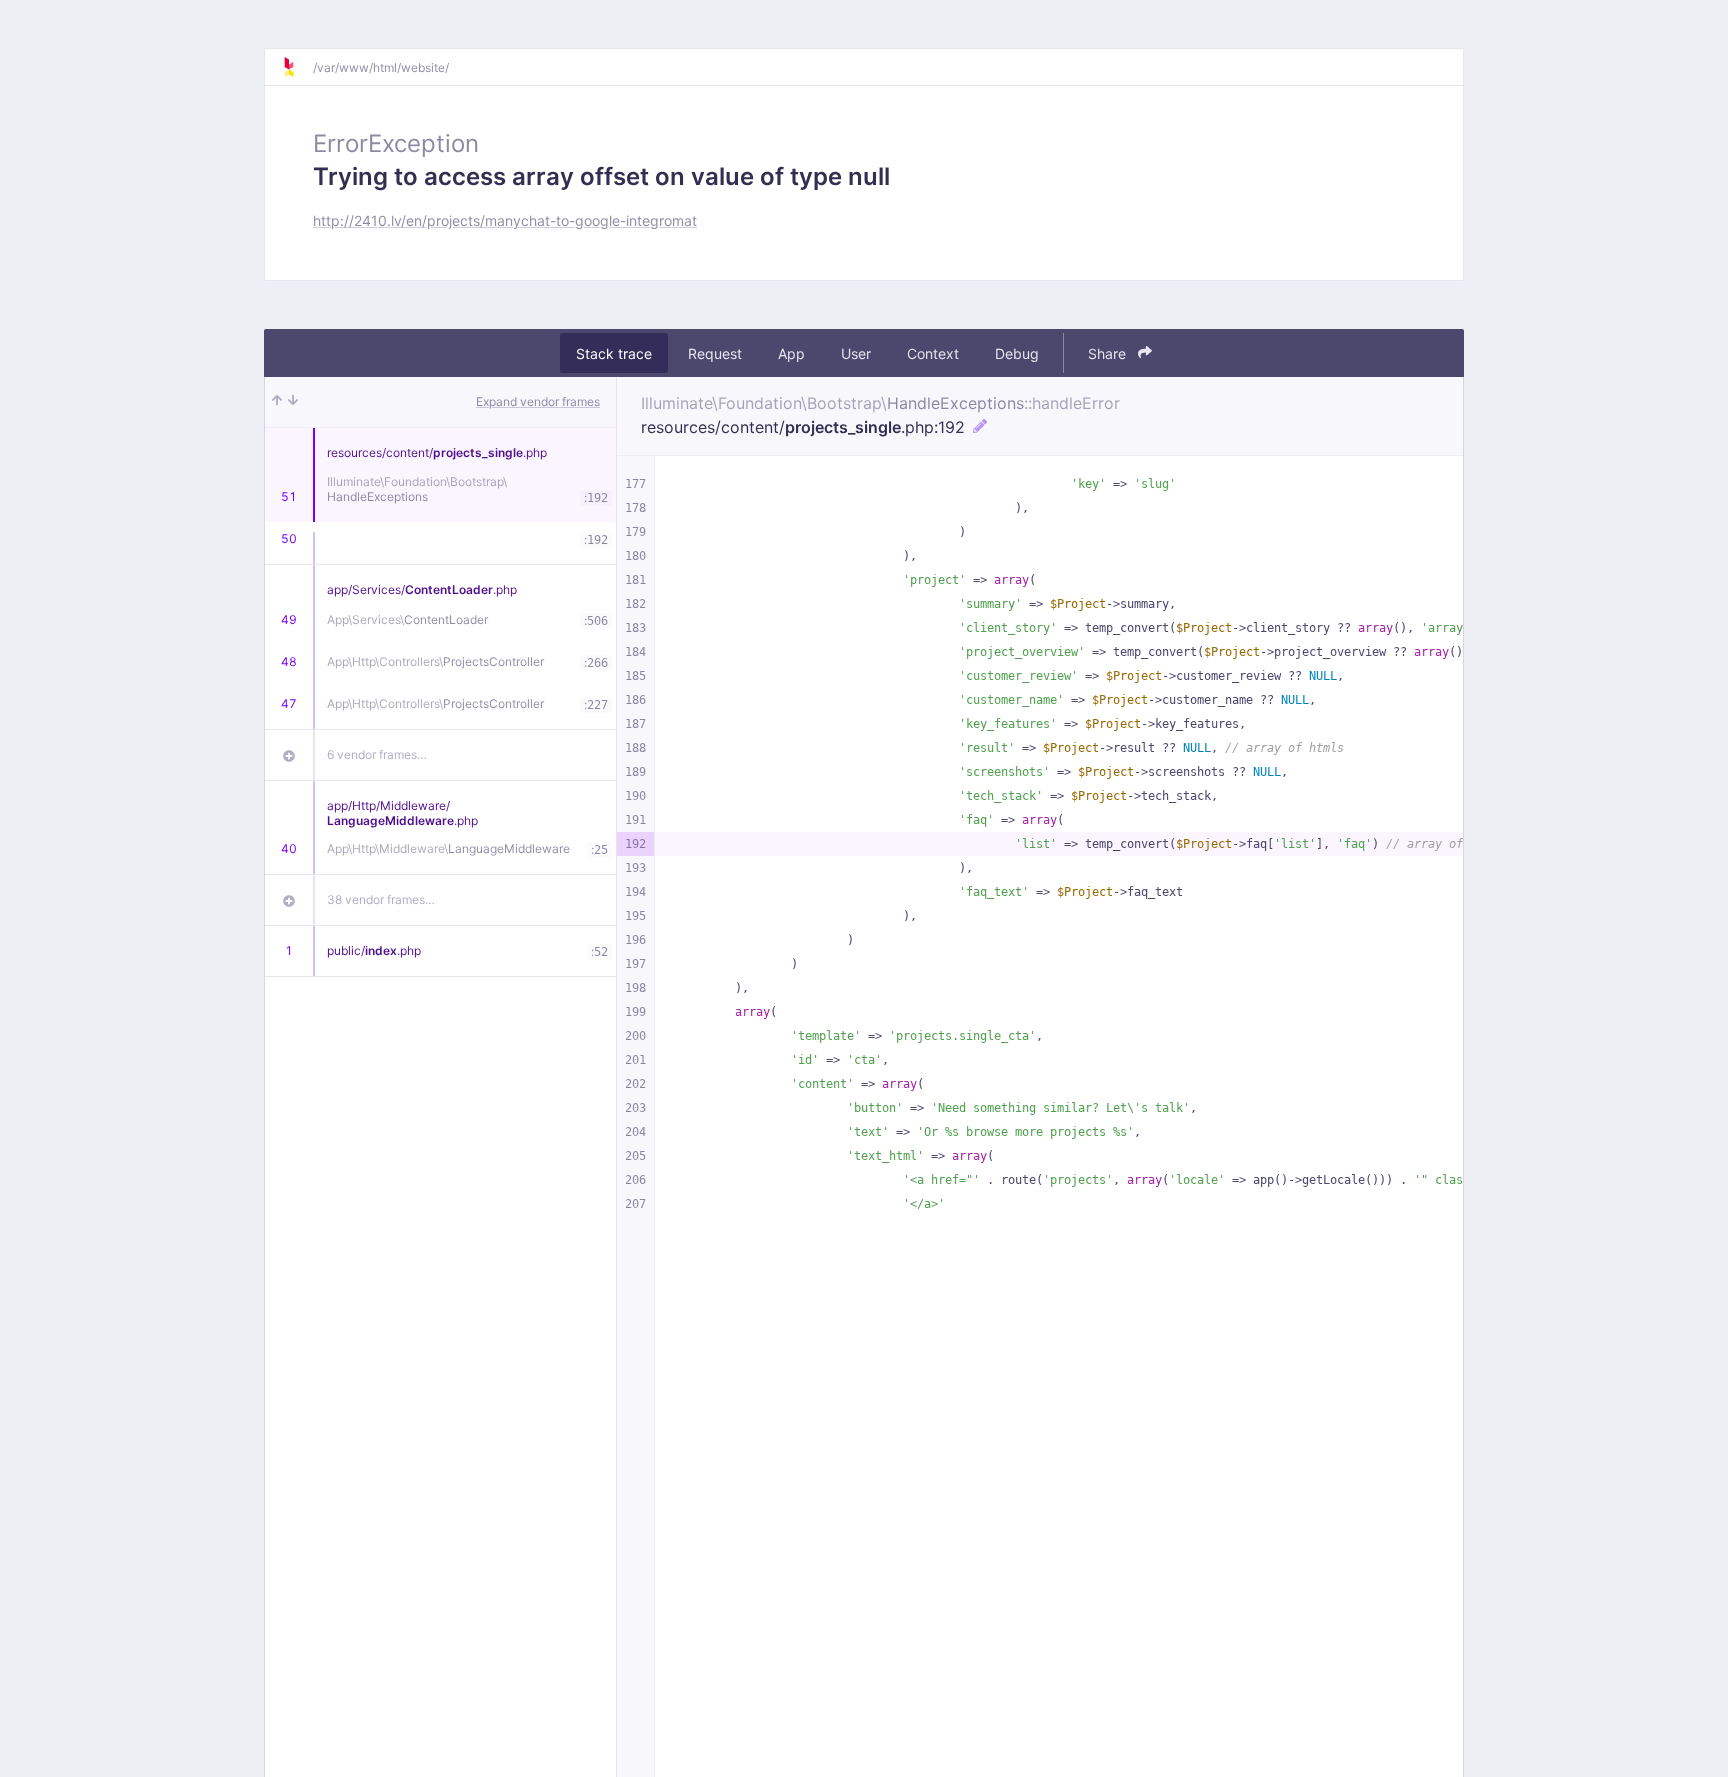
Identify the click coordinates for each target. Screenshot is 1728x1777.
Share (1109, 353)
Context (933, 353)
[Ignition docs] (297, 67)
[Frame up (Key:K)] (277, 402)
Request (715, 353)
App (791, 353)
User (856, 353)
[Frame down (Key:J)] (293, 402)
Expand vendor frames (538, 401)
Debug (1017, 353)
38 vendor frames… (381, 899)
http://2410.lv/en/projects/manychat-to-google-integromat (505, 220)
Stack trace (614, 353)
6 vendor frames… (377, 754)
